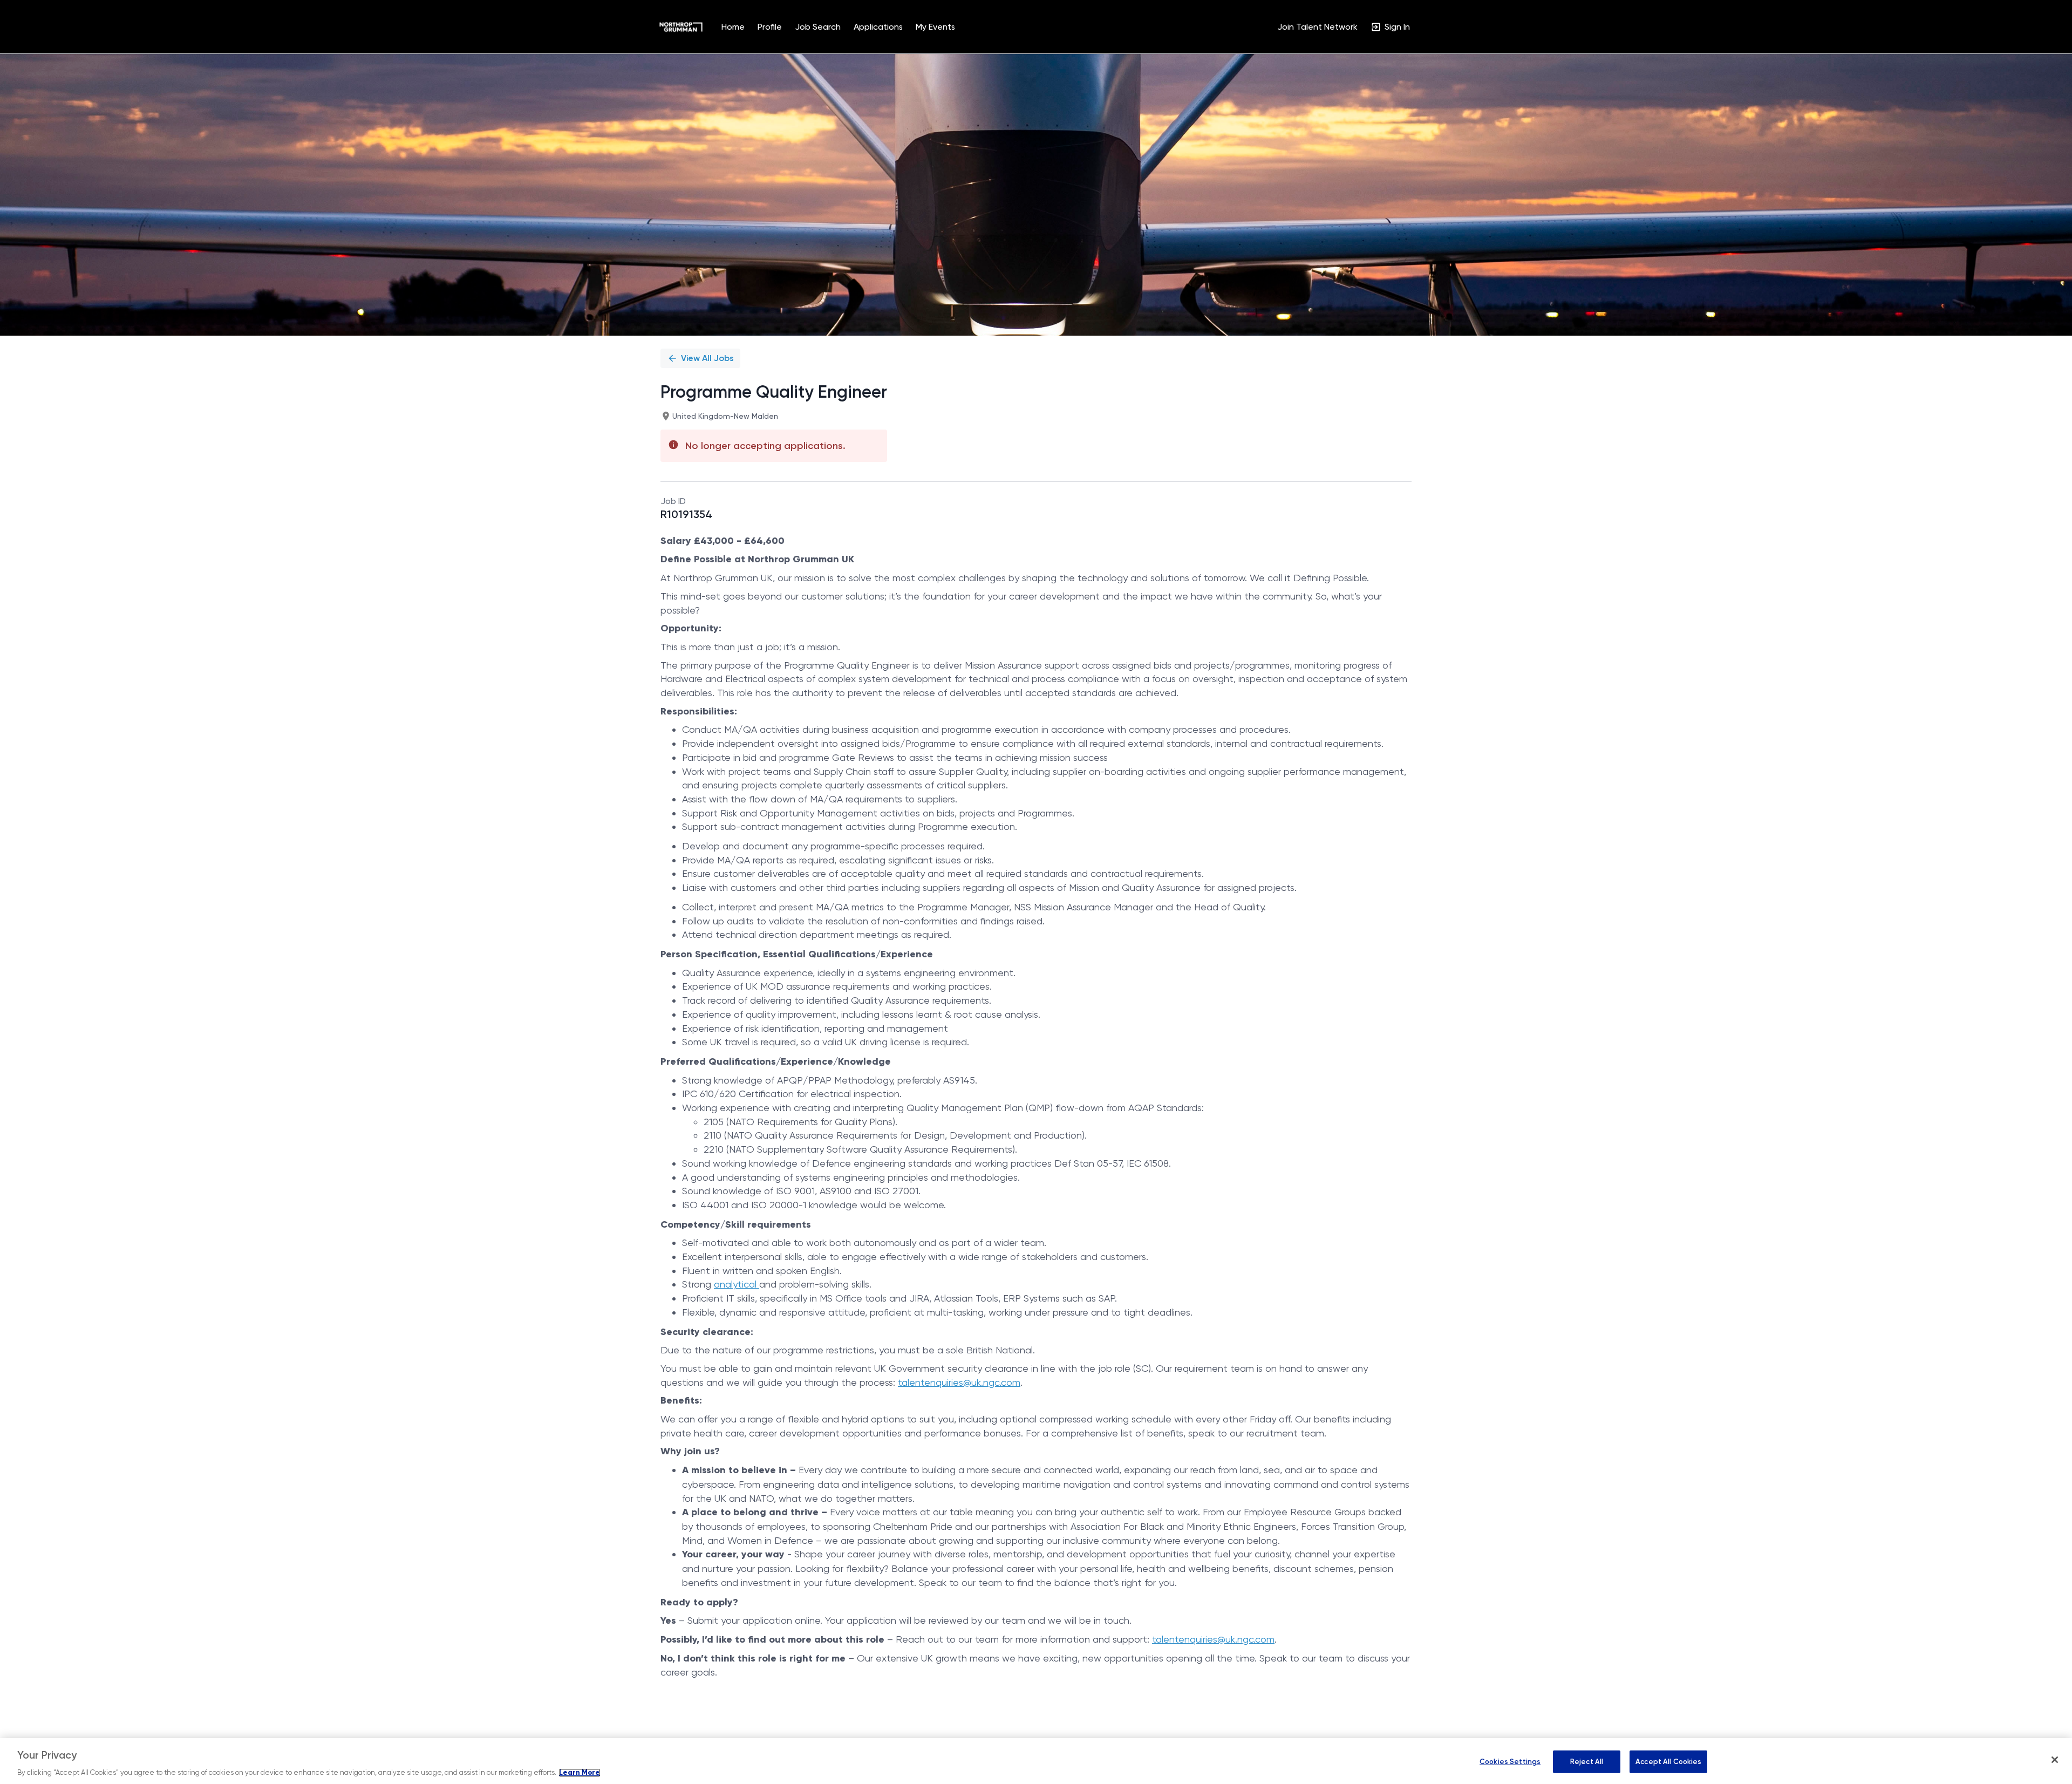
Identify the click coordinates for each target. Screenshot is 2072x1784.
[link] (681, 27)
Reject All (1587, 1762)
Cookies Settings (1510, 1762)
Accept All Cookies (1668, 1762)
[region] (1036, 1761)
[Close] (2055, 1760)
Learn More (580, 1773)
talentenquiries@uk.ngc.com (959, 1382)
